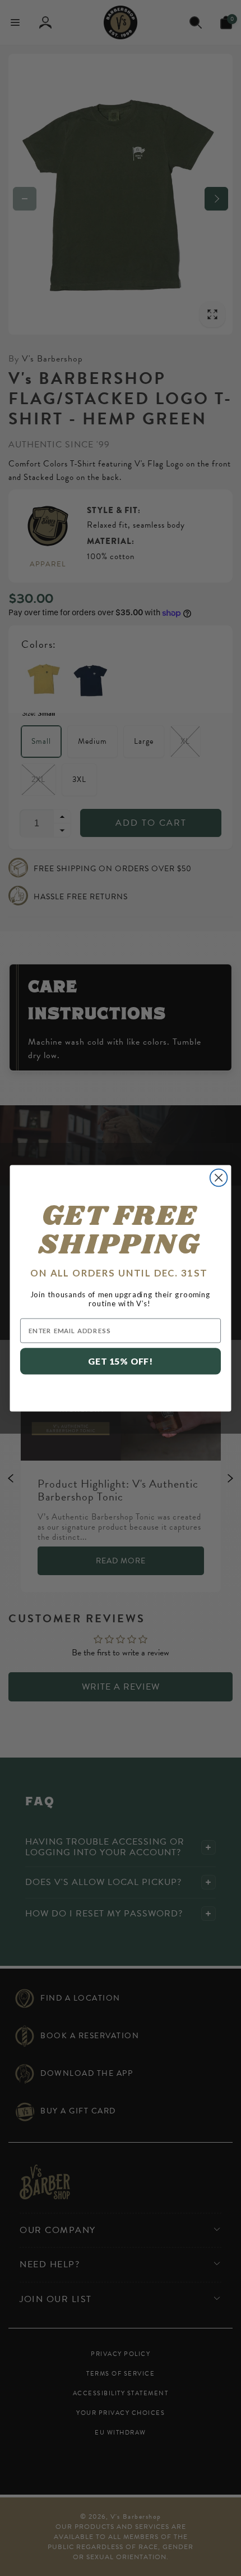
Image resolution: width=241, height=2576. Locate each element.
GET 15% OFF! (121, 1361)
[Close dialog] (219, 1177)
